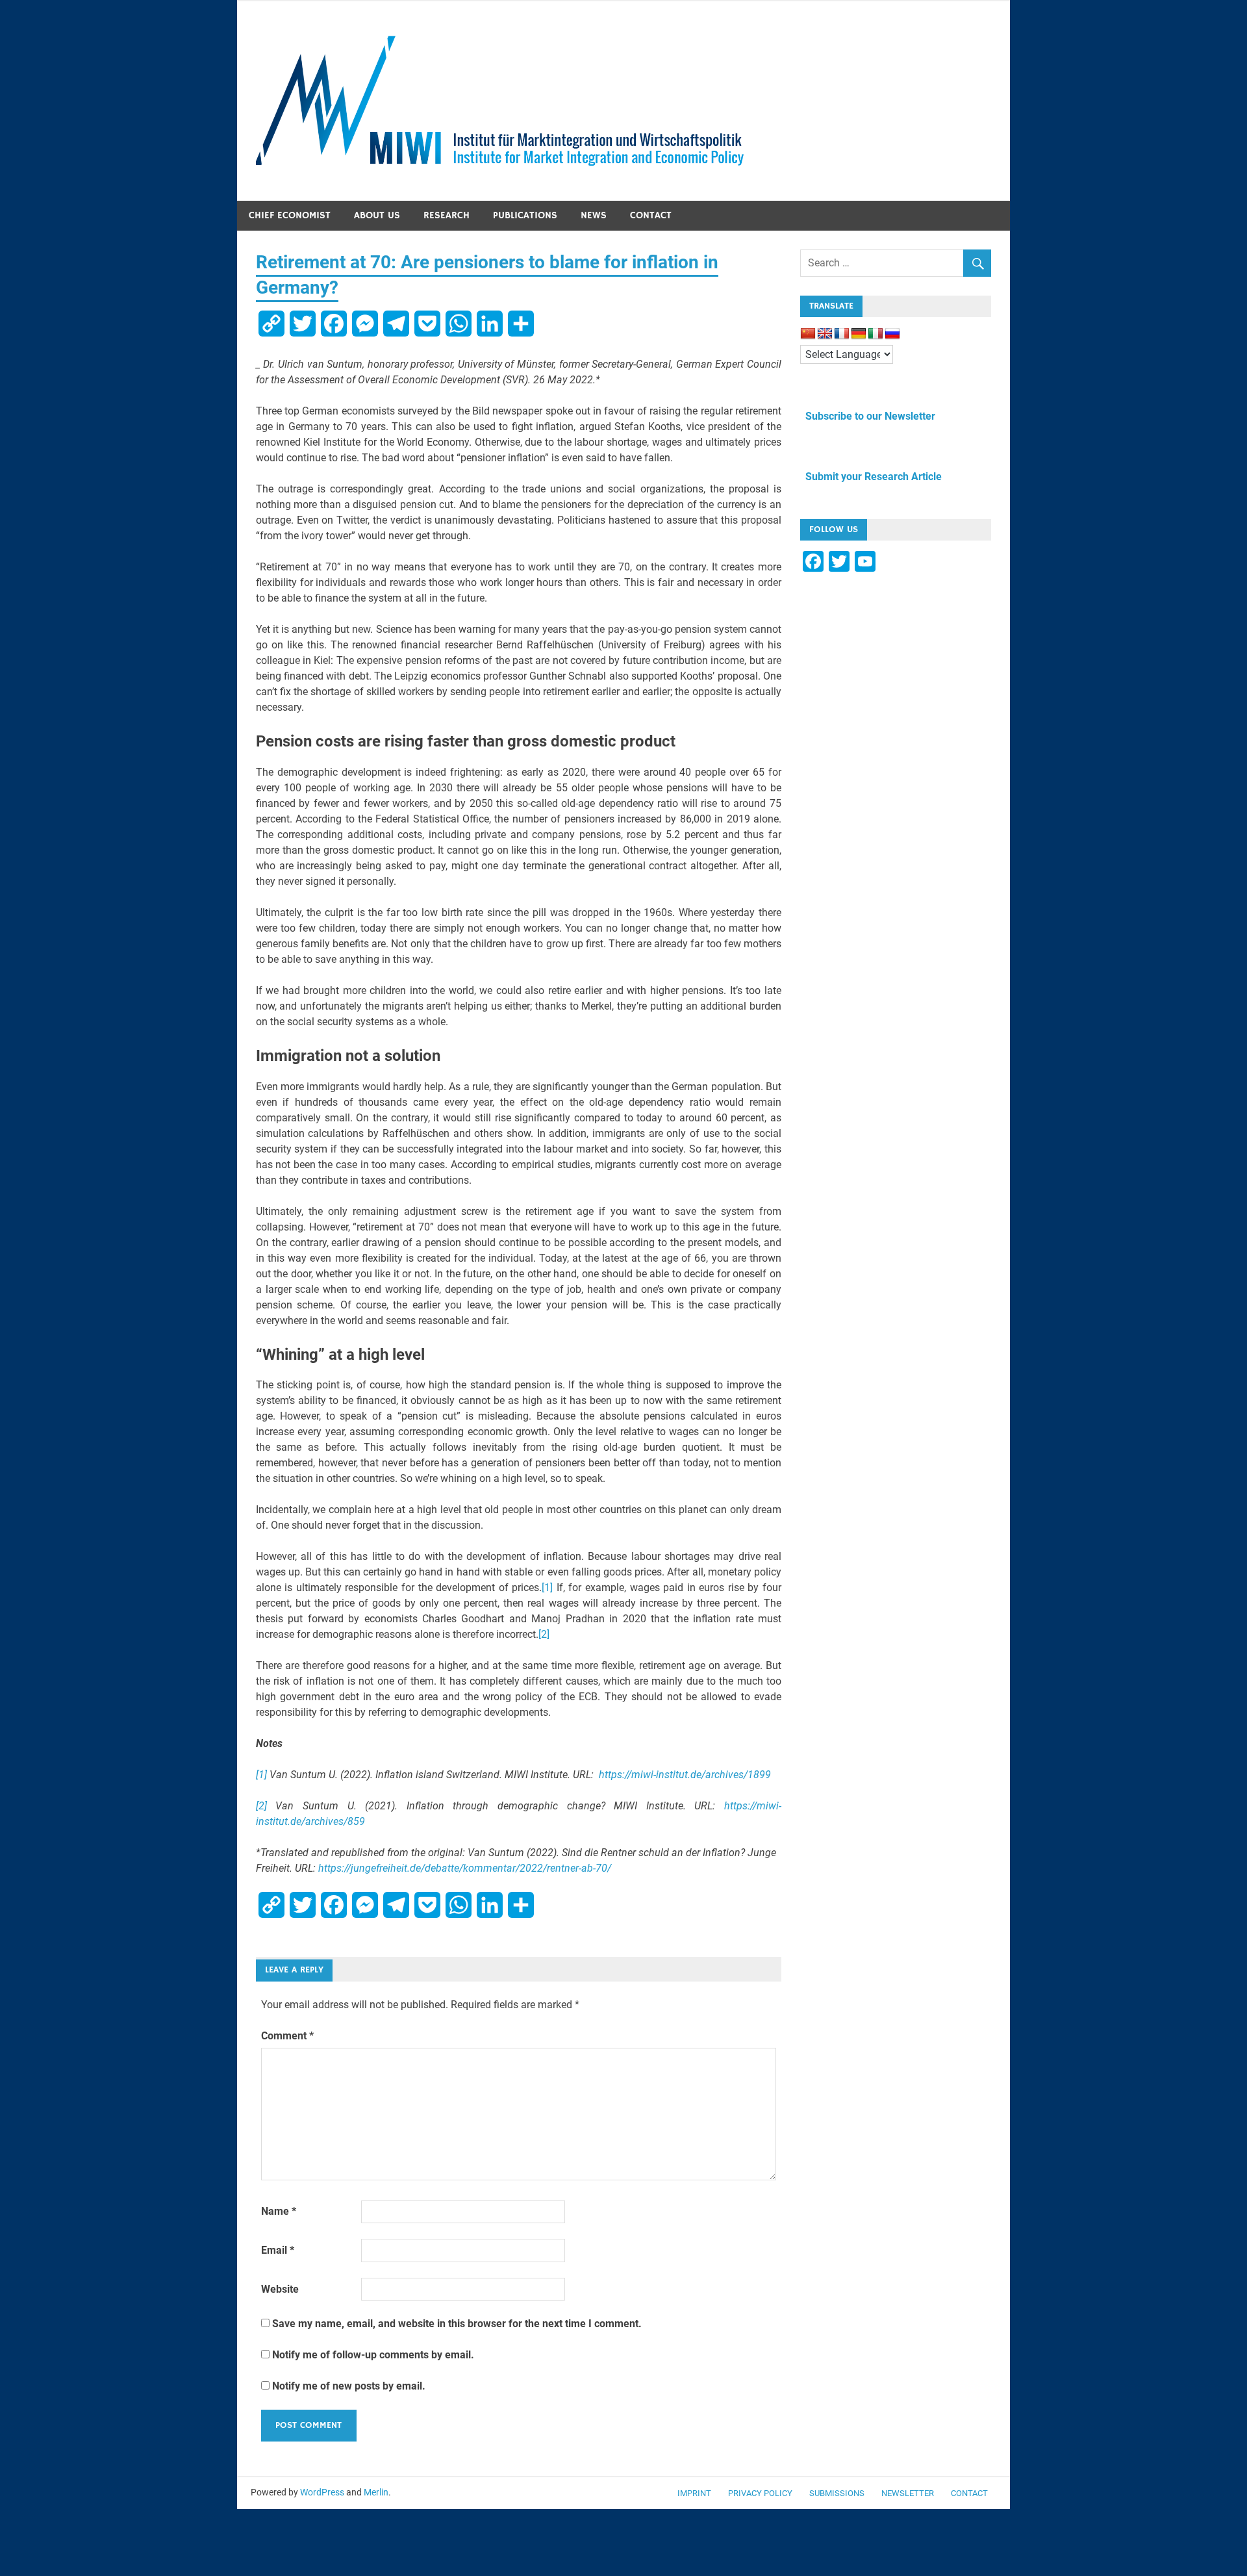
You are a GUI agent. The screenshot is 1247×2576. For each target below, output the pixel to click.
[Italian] (875, 334)
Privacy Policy (760, 2493)
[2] (544, 1634)
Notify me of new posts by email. (349, 2386)
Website (280, 2289)
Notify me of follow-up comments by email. (373, 2355)
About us (377, 215)
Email (278, 2250)
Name (279, 2211)
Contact (651, 215)
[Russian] (892, 334)
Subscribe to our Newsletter (868, 416)
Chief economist (290, 215)
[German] (859, 334)
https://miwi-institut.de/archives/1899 (685, 1775)
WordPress (322, 2492)
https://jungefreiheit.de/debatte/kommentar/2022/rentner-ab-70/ (465, 1868)
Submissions (837, 2493)
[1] (547, 1588)
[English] (825, 334)
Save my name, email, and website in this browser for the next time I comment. (457, 2324)
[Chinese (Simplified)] (808, 334)
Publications (525, 215)
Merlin (376, 2492)
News (594, 215)
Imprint (694, 2493)
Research (447, 215)
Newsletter (908, 2493)
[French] (842, 334)
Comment (287, 2036)
